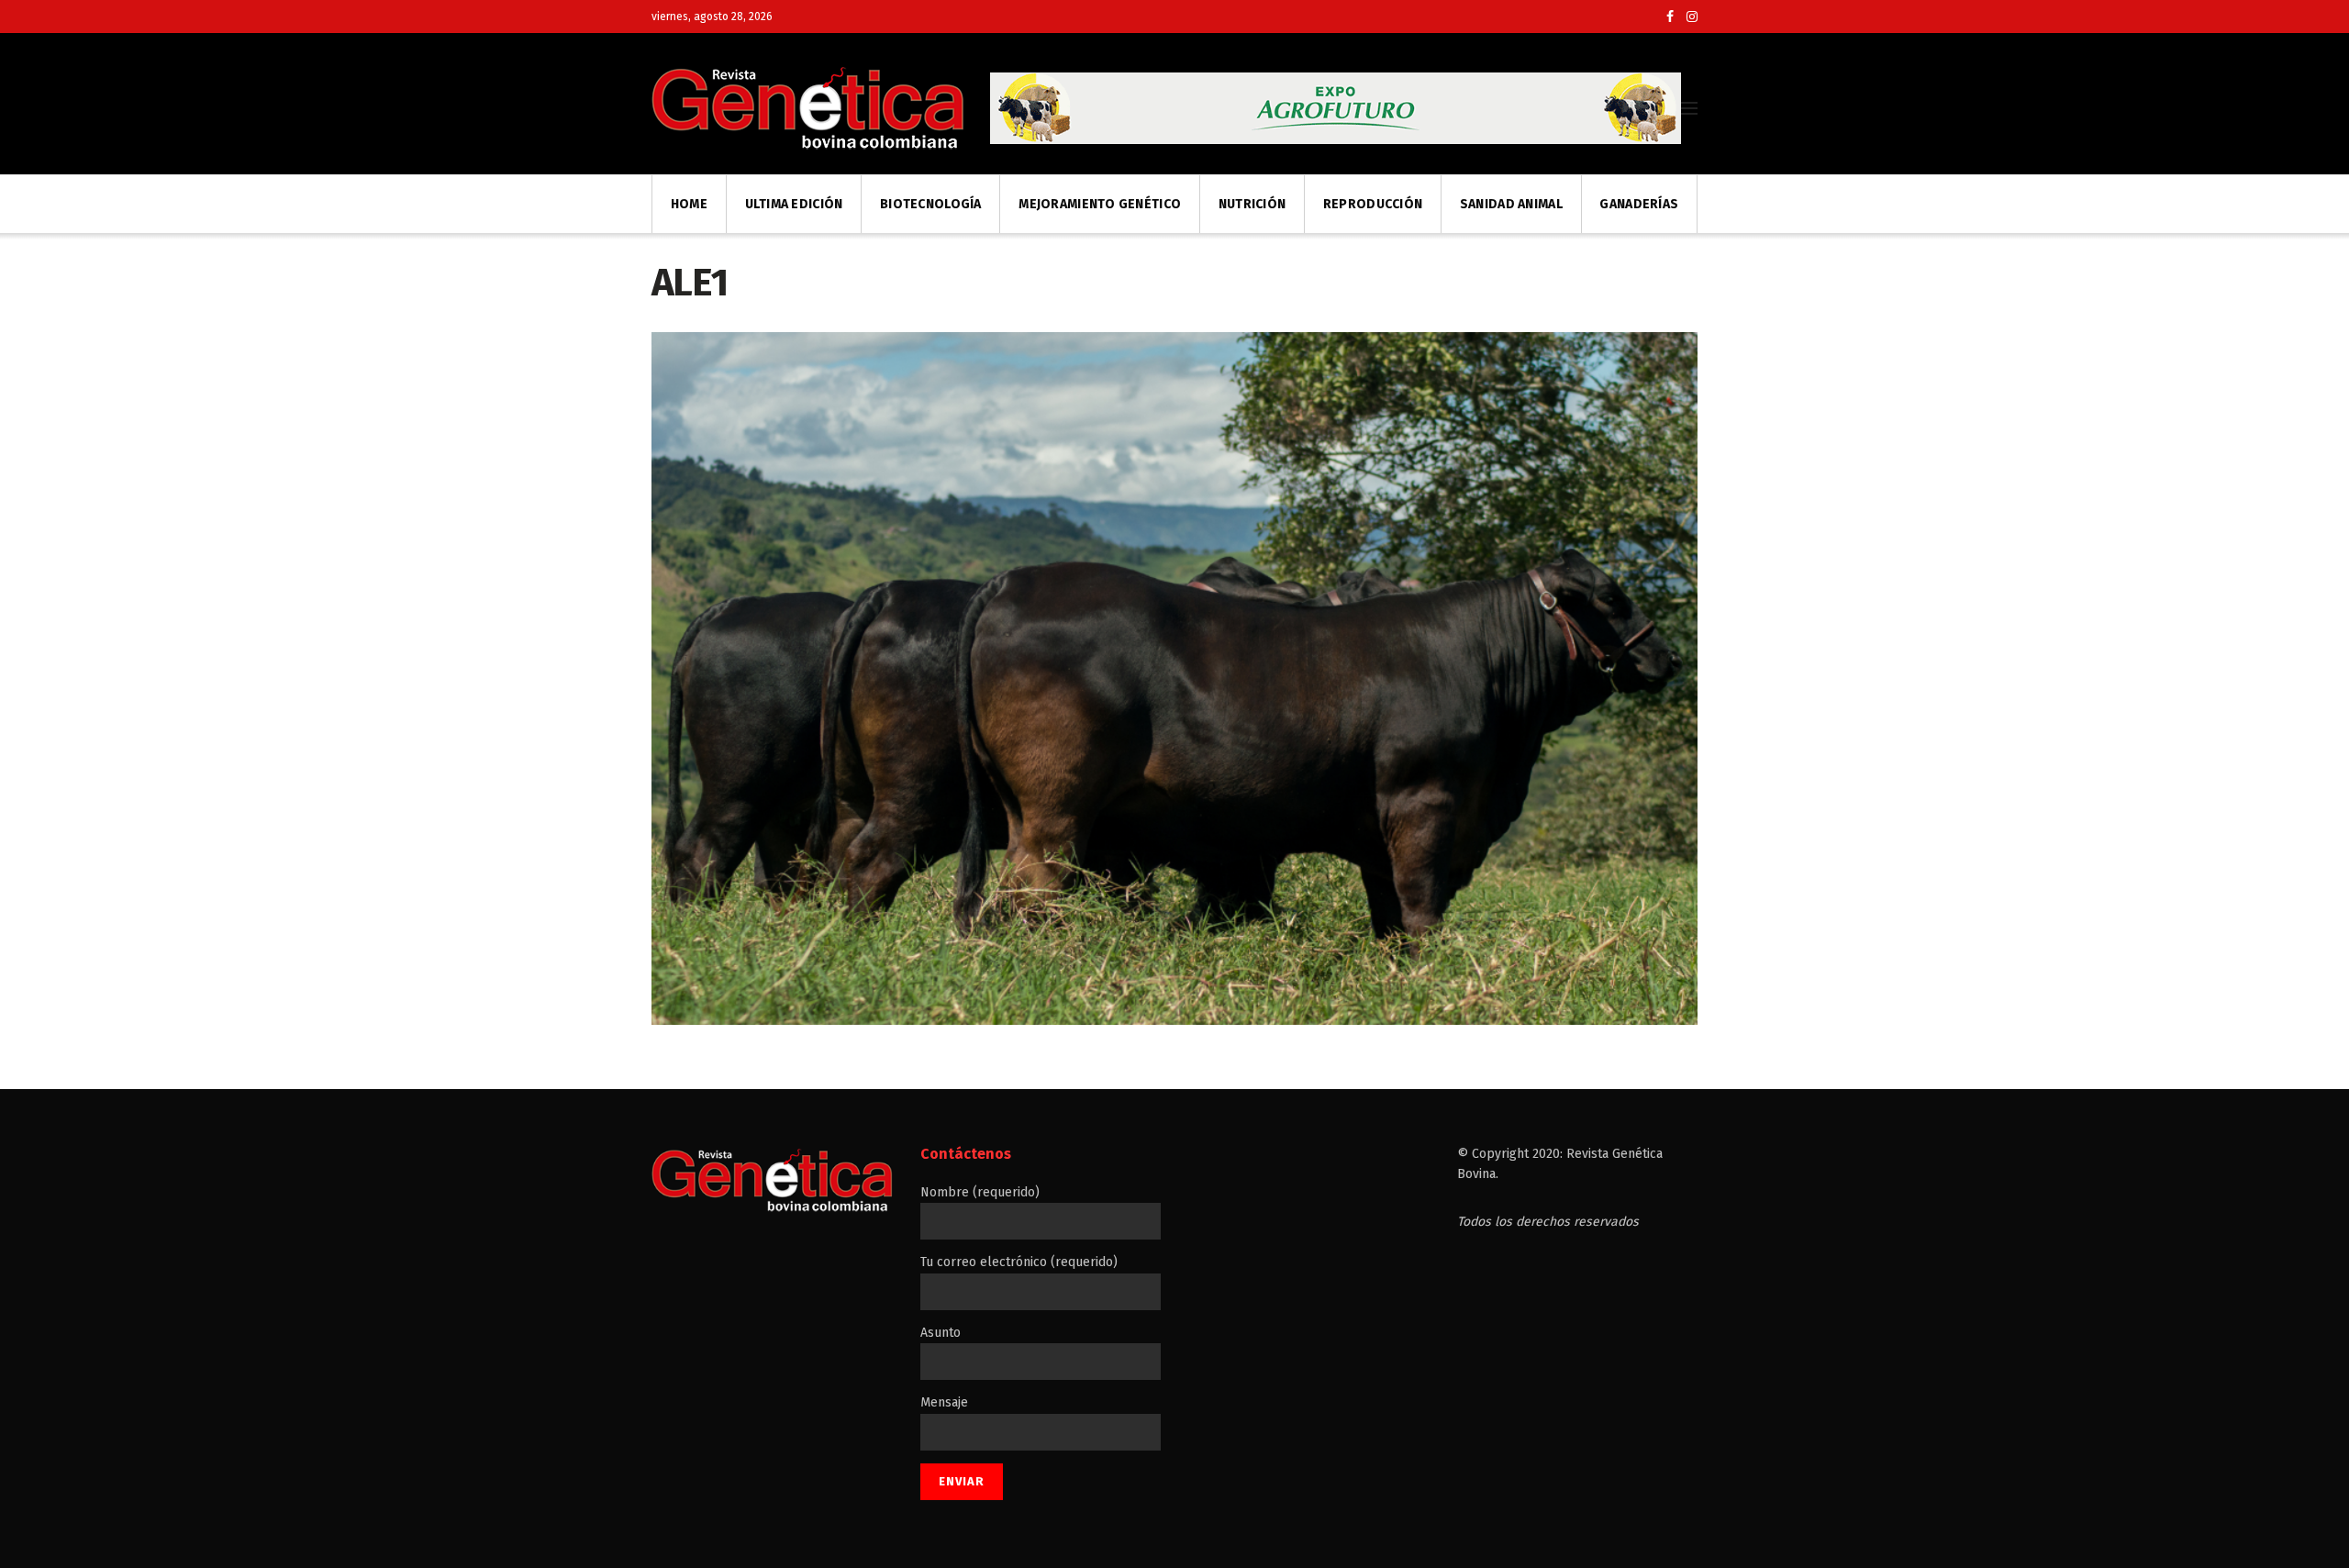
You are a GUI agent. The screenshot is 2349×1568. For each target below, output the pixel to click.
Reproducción (1373, 204)
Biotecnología (931, 204)
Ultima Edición (794, 204)
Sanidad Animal (1511, 204)
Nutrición (1252, 204)
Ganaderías (1639, 204)
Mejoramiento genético (1100, 204)
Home (689, 204)
